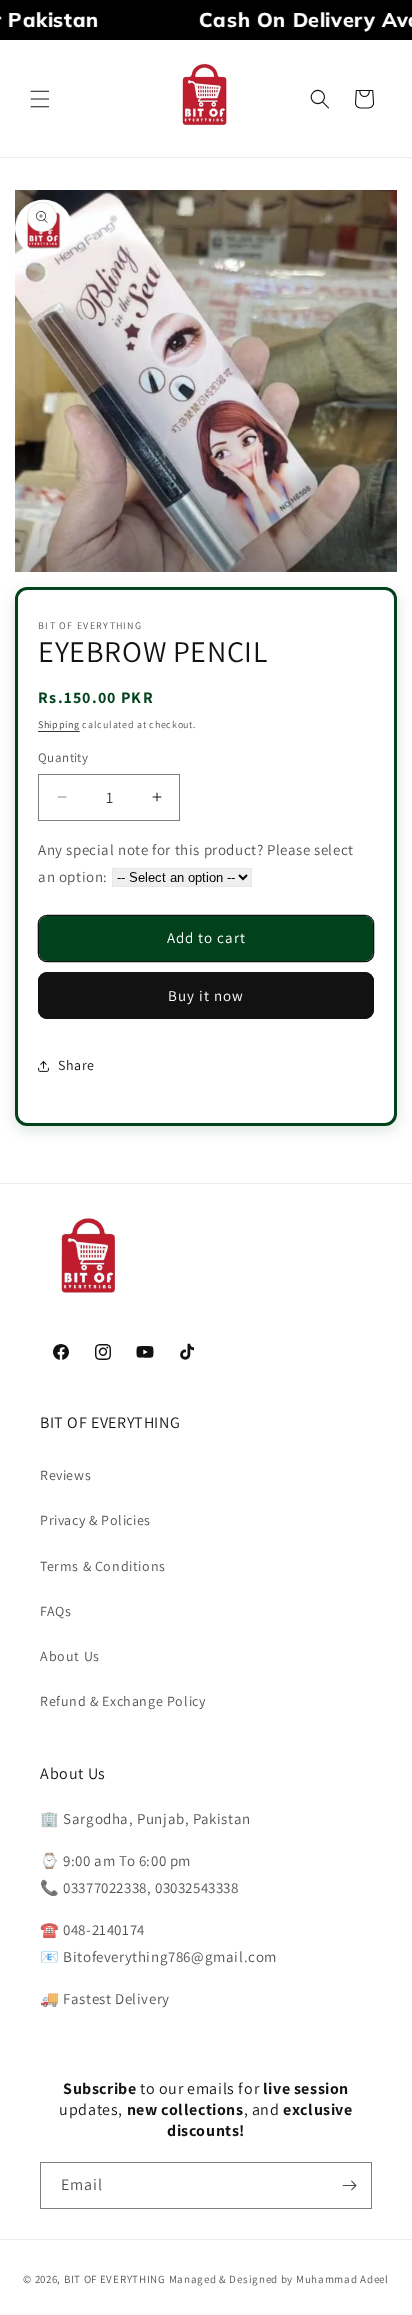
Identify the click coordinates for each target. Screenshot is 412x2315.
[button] (40, 99)
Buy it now (206, 995)
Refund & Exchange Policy (122, 1701)
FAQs (55, 1611)
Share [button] (76, 1065)
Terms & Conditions (103, 1566)
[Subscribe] (349, 2185)
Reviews (65, 1475)
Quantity (63, 757)
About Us (70, 1656)
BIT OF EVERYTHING (116, 2279)
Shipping (59, 724)
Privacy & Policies (95, 1520)
